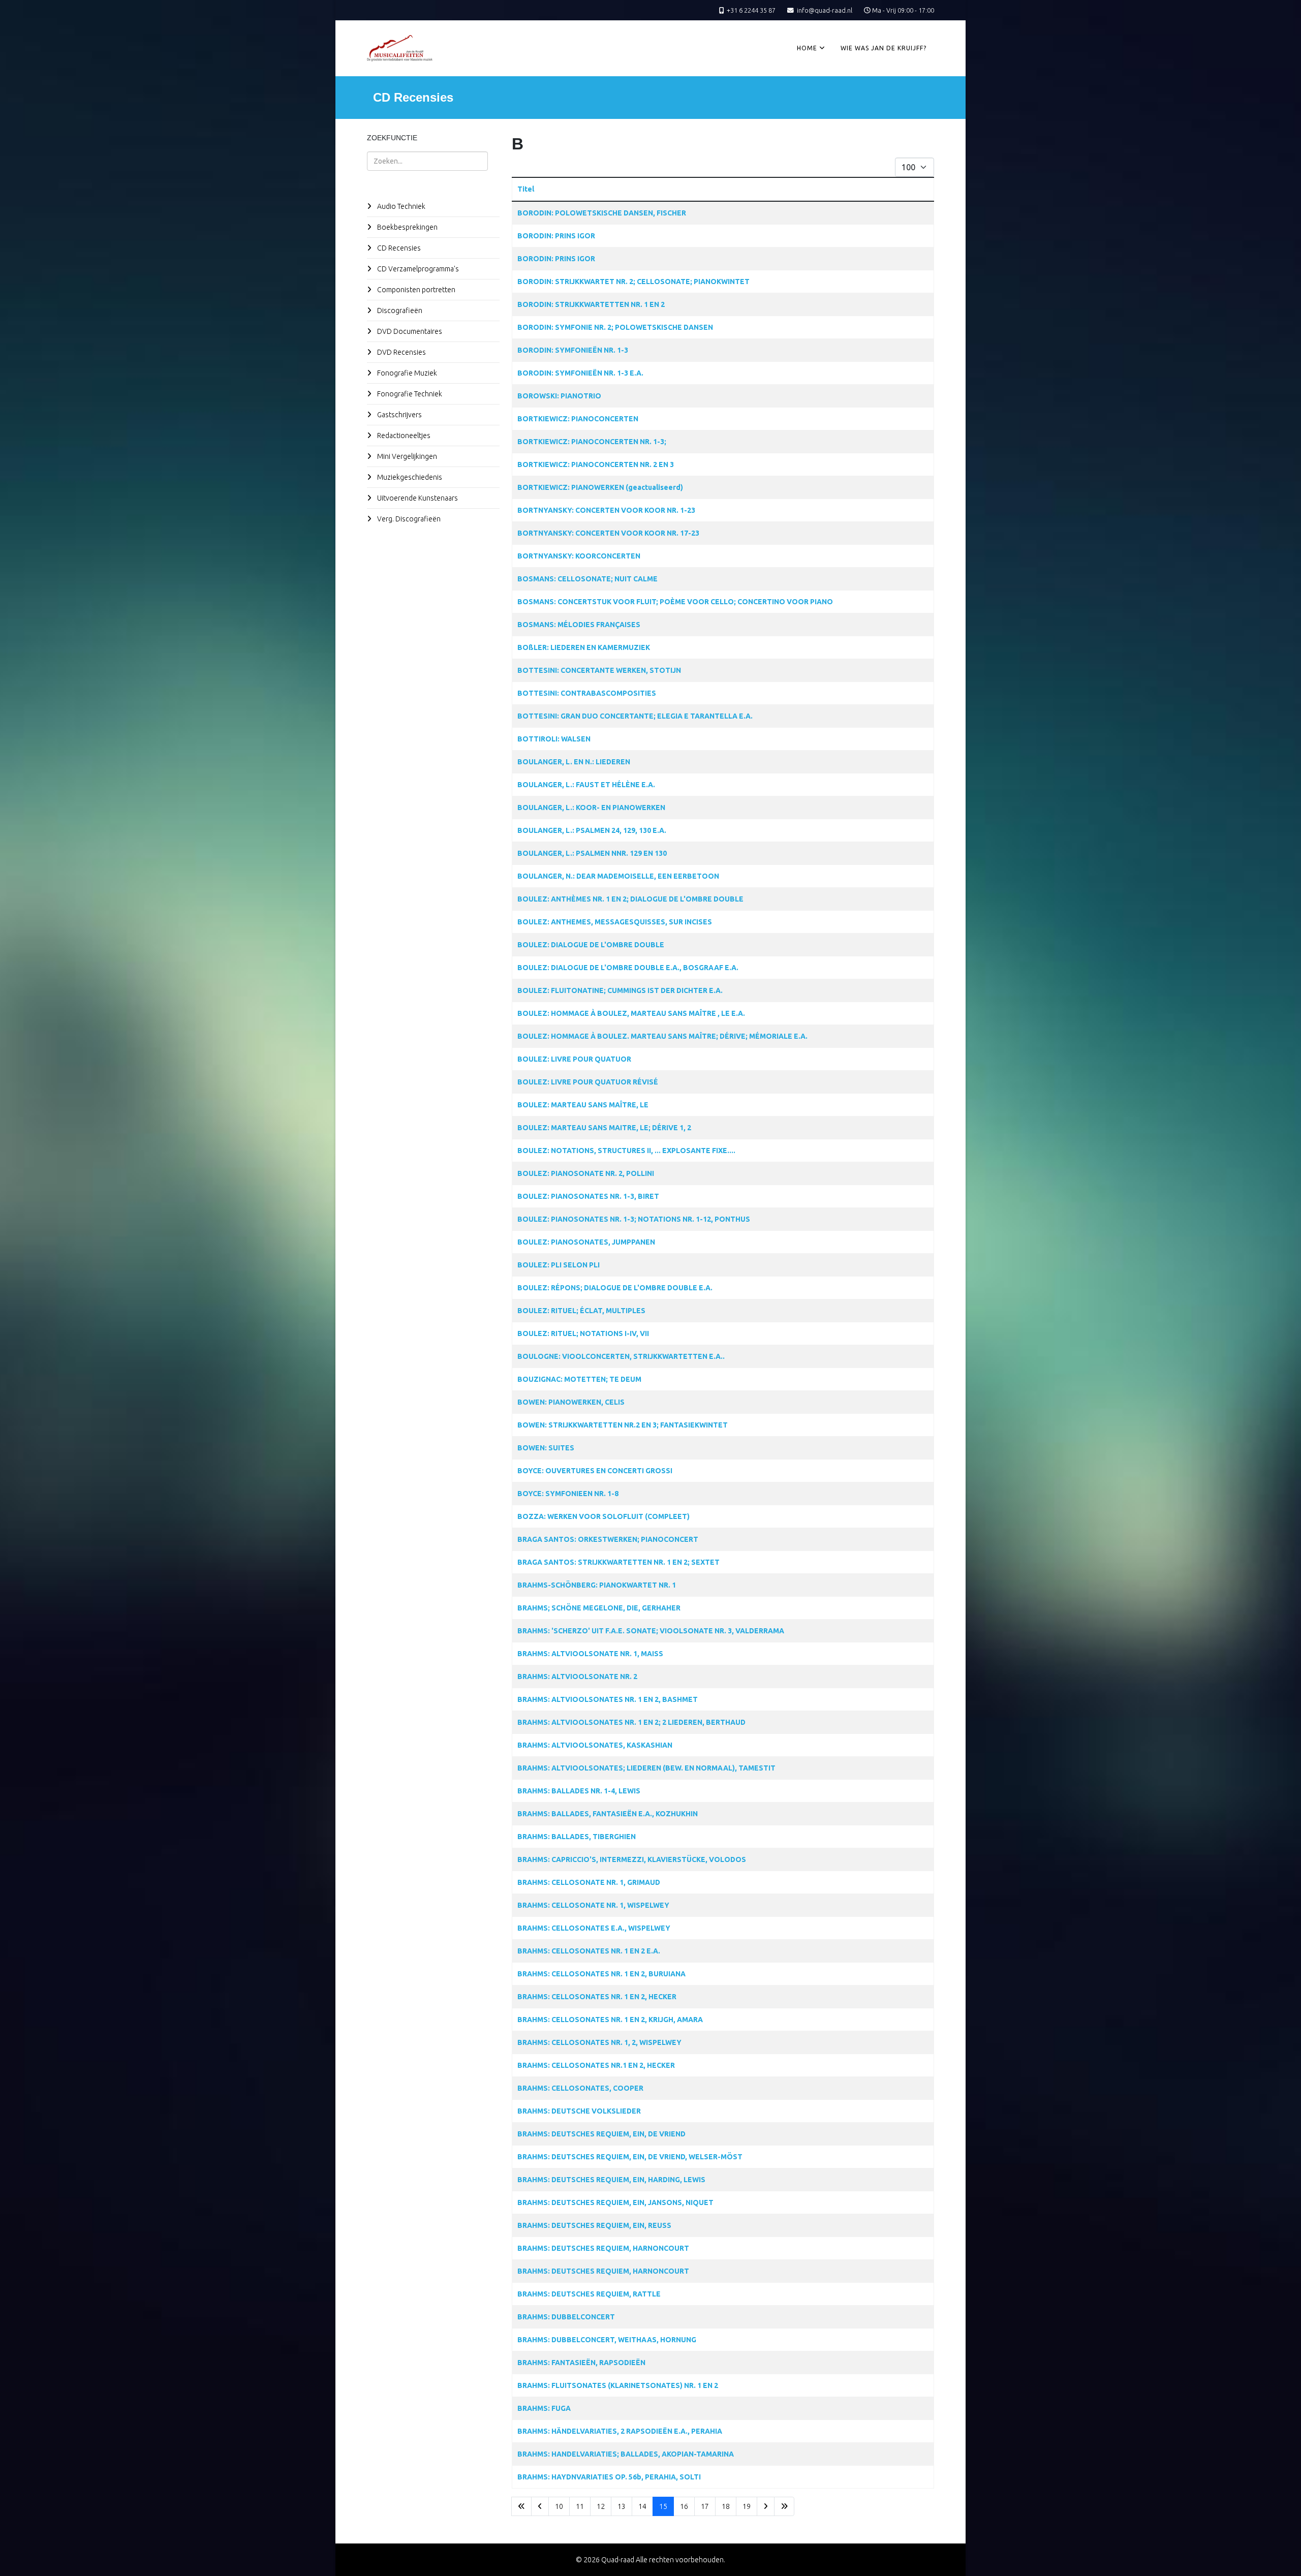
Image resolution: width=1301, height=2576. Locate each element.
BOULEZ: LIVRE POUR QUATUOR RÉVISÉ (588, 1082)
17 (705, 2506)
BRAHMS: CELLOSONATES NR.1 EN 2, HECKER (596, 2065)
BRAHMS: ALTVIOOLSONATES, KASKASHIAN (595, 1745)
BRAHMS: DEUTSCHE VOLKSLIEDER (579, 2111)
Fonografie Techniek (409, 394)
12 (601, 2506)
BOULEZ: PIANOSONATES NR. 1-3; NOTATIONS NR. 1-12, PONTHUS (634, 1219)
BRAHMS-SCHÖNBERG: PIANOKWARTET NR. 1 (597, 1585)
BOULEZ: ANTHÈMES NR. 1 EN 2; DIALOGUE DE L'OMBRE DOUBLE (630, 899)
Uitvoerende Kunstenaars (417, 498)
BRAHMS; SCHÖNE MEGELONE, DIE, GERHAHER (599, 1608)
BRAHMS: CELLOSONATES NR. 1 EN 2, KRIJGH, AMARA (610, 2020)
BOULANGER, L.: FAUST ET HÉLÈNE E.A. (586, 785)
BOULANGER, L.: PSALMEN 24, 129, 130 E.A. (592, 830)
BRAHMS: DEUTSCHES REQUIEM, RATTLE (589, 2294)
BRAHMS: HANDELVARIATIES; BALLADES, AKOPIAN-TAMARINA (626, 2454)
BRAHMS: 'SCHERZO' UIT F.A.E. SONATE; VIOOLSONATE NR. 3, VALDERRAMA (651, 1631)
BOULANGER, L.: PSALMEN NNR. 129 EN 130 (592, 853)
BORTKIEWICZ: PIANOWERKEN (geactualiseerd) (600, 487)
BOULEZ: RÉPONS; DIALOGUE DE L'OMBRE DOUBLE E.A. (615, 1288)
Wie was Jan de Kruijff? (884, 48)
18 (726, 2506)
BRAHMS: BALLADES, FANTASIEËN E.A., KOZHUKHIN (608, 1814)
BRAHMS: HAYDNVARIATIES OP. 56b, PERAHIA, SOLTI (609, 2477)
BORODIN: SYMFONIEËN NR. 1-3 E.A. (580, 373)
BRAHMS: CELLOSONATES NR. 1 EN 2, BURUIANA (601, 1974)
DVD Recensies (401, 352)
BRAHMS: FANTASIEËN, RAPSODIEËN (581, 2363)
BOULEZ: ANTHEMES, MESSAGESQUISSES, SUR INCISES (615, 922)
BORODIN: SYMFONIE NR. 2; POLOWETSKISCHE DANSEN (615, 327)
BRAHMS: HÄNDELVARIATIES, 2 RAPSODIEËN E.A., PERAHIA (620, 2431)
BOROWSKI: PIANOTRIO (559, 396)
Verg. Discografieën (408, 519)
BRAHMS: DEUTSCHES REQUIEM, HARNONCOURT (603, 2248)
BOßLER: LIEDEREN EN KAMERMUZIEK (584, 647)
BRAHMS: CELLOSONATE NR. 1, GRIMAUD (589, 1882)
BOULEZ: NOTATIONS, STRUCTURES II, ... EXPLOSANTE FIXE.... (626, 1151)
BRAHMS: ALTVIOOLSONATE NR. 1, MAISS (590, 1654)
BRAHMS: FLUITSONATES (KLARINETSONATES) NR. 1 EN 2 (618, 2385)
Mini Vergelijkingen (406, 456)
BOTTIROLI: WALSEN (554, 739)
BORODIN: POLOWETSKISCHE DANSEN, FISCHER (602, 213)
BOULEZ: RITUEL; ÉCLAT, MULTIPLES (581, 1311)
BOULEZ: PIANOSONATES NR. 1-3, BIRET (588, 1196)
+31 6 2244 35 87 (751, 10)
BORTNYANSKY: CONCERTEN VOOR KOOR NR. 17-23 (608, 533)
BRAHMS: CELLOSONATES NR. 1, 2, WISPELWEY (599, 2042)
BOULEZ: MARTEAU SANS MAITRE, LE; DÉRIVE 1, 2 (604, 1128)
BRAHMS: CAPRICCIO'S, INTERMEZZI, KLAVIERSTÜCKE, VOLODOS (632, 1859)
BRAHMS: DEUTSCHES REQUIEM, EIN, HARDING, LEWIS (611, 2180)
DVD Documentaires (409, 331)
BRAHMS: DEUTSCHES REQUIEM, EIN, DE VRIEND (601, 2134)
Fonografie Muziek (406, 373)
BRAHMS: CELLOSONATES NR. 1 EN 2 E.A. (589, 1951)
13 (622, 2506)
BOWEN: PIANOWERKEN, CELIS (571, 1402)
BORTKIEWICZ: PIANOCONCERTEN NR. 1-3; (592, 442)
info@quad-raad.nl (825, 10)
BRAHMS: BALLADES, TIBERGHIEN (577, 1837)
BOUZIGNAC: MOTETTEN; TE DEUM (579, 1379)
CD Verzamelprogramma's (417, 269)
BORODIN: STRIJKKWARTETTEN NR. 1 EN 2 (591, 304)
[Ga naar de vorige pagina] (540, 2506)
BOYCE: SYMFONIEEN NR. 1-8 (568, 1494)
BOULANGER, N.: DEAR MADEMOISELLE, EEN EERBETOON (618, 876)
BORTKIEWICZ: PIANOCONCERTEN (578, 419)
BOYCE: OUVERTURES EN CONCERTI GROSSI (595, 1471)
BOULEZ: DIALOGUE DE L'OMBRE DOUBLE (591, 945)
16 (684, 2506)
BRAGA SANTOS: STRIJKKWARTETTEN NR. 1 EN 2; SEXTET (618, 1562)
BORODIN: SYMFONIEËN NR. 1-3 (573, 350)
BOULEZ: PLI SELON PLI (559, 1265)
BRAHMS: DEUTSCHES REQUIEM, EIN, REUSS (594, 2225)
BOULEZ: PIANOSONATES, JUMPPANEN (586, 1242)
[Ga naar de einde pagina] (784, 2506)
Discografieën (399, 311)
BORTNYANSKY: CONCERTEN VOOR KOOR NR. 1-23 (606, 510)
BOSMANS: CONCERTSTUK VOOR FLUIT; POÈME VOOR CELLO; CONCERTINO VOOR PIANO (675, 602)
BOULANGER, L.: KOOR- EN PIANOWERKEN (591, 808)
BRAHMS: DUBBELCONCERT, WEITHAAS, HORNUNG (607, 2340)
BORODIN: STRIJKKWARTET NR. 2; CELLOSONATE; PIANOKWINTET (633, 282)
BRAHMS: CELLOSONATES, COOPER (580, 2088)
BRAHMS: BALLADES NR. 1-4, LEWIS (579, 1791)
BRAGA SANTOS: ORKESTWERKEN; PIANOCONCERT (608, 1539)
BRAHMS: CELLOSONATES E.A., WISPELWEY (594, 1928)
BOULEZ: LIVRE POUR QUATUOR (574, 1059)
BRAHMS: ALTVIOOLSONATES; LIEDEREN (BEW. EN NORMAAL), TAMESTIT (646, 1768)
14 (642, 2506)
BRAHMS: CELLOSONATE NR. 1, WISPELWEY (593, 1905)
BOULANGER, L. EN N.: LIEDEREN (574, 762)
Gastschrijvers (399, 415)
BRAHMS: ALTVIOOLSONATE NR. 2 (577, 1677)
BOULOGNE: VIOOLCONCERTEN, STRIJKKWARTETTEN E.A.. (621, 1356)
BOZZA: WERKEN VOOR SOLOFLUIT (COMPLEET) (603, 1516)
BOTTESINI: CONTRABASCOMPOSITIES (587, 693)
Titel (526, 189)
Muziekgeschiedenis (409, 477)
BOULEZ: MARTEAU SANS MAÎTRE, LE (583, 1105)
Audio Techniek (400, 206)
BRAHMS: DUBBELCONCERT (566, 2317)
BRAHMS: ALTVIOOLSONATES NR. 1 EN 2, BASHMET (608, 1699)
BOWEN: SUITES (546, 1448)
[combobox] (427, 161)
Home (807, 48)
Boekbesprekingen (407, 227)
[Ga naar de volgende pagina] (766, 2506)
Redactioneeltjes (403, 436)
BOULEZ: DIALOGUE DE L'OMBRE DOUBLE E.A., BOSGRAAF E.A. (628, 968)
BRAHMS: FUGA (544, 2408)
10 (559, 2506)
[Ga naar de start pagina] (521, 2506)
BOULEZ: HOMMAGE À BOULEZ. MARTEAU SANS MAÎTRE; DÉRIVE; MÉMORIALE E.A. (662, 1036)
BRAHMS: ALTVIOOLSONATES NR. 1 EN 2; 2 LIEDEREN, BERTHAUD (631, 1722)
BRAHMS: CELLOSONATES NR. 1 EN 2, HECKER (597, 1997)
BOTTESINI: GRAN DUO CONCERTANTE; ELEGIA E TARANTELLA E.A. (635, 716)
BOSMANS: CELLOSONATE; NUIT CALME (587, 579)
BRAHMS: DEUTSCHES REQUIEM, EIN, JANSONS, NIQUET (615, 2202)
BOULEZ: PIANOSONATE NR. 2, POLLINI (586, 1173)
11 (580, 2506)
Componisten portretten (415, 290)
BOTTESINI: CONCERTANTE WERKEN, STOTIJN (599, 670)
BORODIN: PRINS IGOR (556, 236)
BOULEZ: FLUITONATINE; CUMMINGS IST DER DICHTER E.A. (620, 990)
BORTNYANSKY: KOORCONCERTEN (579, 556)
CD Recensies (398, 248)
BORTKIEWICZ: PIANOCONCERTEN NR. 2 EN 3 (596, 464)
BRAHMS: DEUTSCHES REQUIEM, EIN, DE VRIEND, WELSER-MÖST (630, 2157)
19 (747, 2506)
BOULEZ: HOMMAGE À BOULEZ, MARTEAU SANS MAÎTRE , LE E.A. (631, 1013)
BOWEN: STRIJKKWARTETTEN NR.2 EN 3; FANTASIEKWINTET (623, 1425)
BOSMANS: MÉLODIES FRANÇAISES (579, 625)
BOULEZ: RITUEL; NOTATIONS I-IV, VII (583, 1333)
